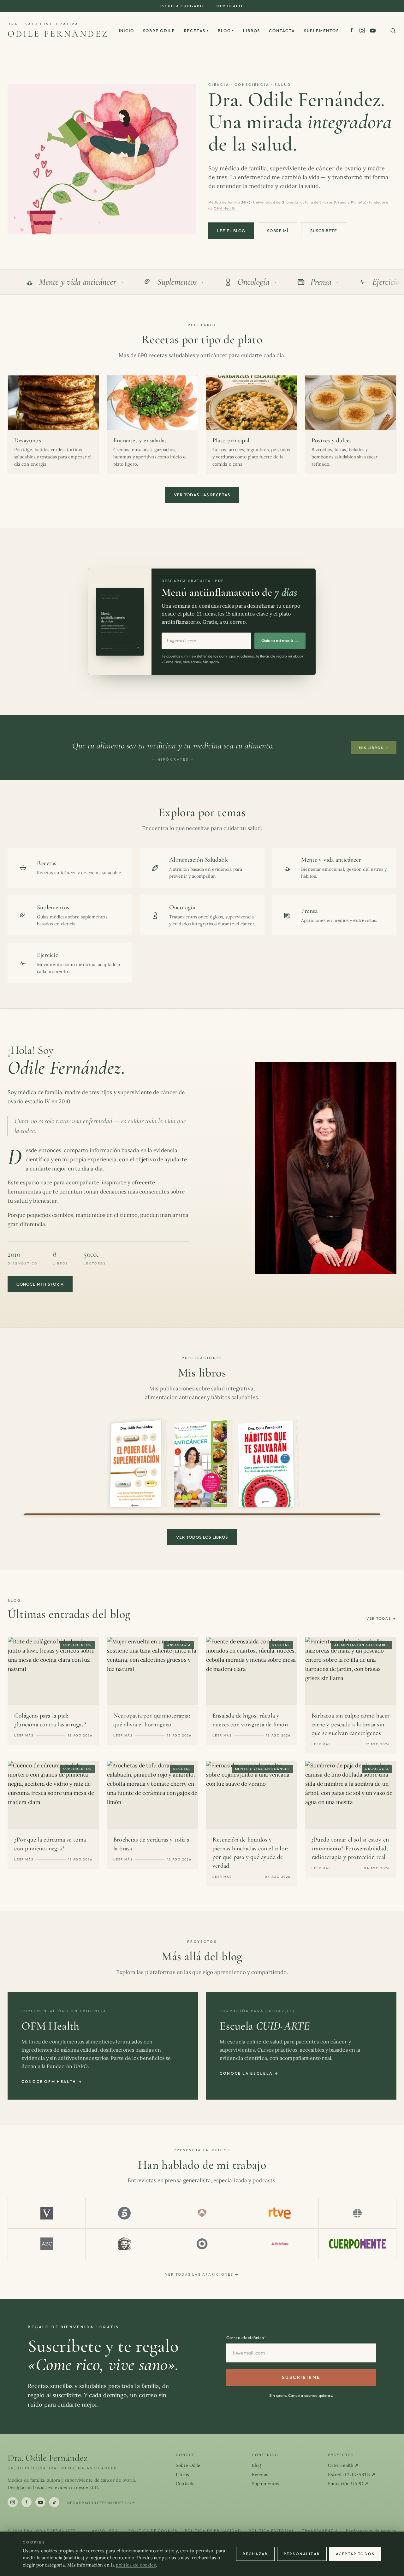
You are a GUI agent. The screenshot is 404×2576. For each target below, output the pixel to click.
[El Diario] (202, 2244)
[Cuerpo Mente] (357, 2244)
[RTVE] (280, 2213)
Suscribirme (301, 2377)
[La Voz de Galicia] (280, 2244)
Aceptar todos (355, 2554)
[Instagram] (362, 30)
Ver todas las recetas (202, 495)
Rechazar (255, 2554)
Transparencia (320, 2531)
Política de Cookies (153, 2531)
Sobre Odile (159, 31)
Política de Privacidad (213, 2531)
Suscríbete (324, 231)
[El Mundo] (357, 2213)
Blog (226, 31)
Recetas (197, 31)
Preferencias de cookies (371, 2531)
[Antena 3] (202, 2213)
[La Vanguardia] (47, 2213)
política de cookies (136, 2565)
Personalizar (302, 2554)
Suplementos (321, 31)
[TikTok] (54, 2502)
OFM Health (230, 6)
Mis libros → (374, 748)
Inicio (127, 31)
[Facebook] (352, 30)
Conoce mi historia (40, 1284)
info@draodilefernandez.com (100, 2503)
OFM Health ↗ (343, 2465)
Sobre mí (277, 231)
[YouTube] (373, 31)
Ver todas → (381, 1618)
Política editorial (272, 2531)
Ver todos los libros (202, 1537)
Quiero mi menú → (280, 640)
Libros (252, 31)
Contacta (282, 31)
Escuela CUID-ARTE (182, 6)
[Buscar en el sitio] (393, 31)
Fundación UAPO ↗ (348, 2484)
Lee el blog (231, 231)
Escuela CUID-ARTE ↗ (352, 2474)
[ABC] (47, 2244)
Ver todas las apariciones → (202, 2274)
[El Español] (124, 2244)
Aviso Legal (106, 2531)
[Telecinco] (124, 2213)
